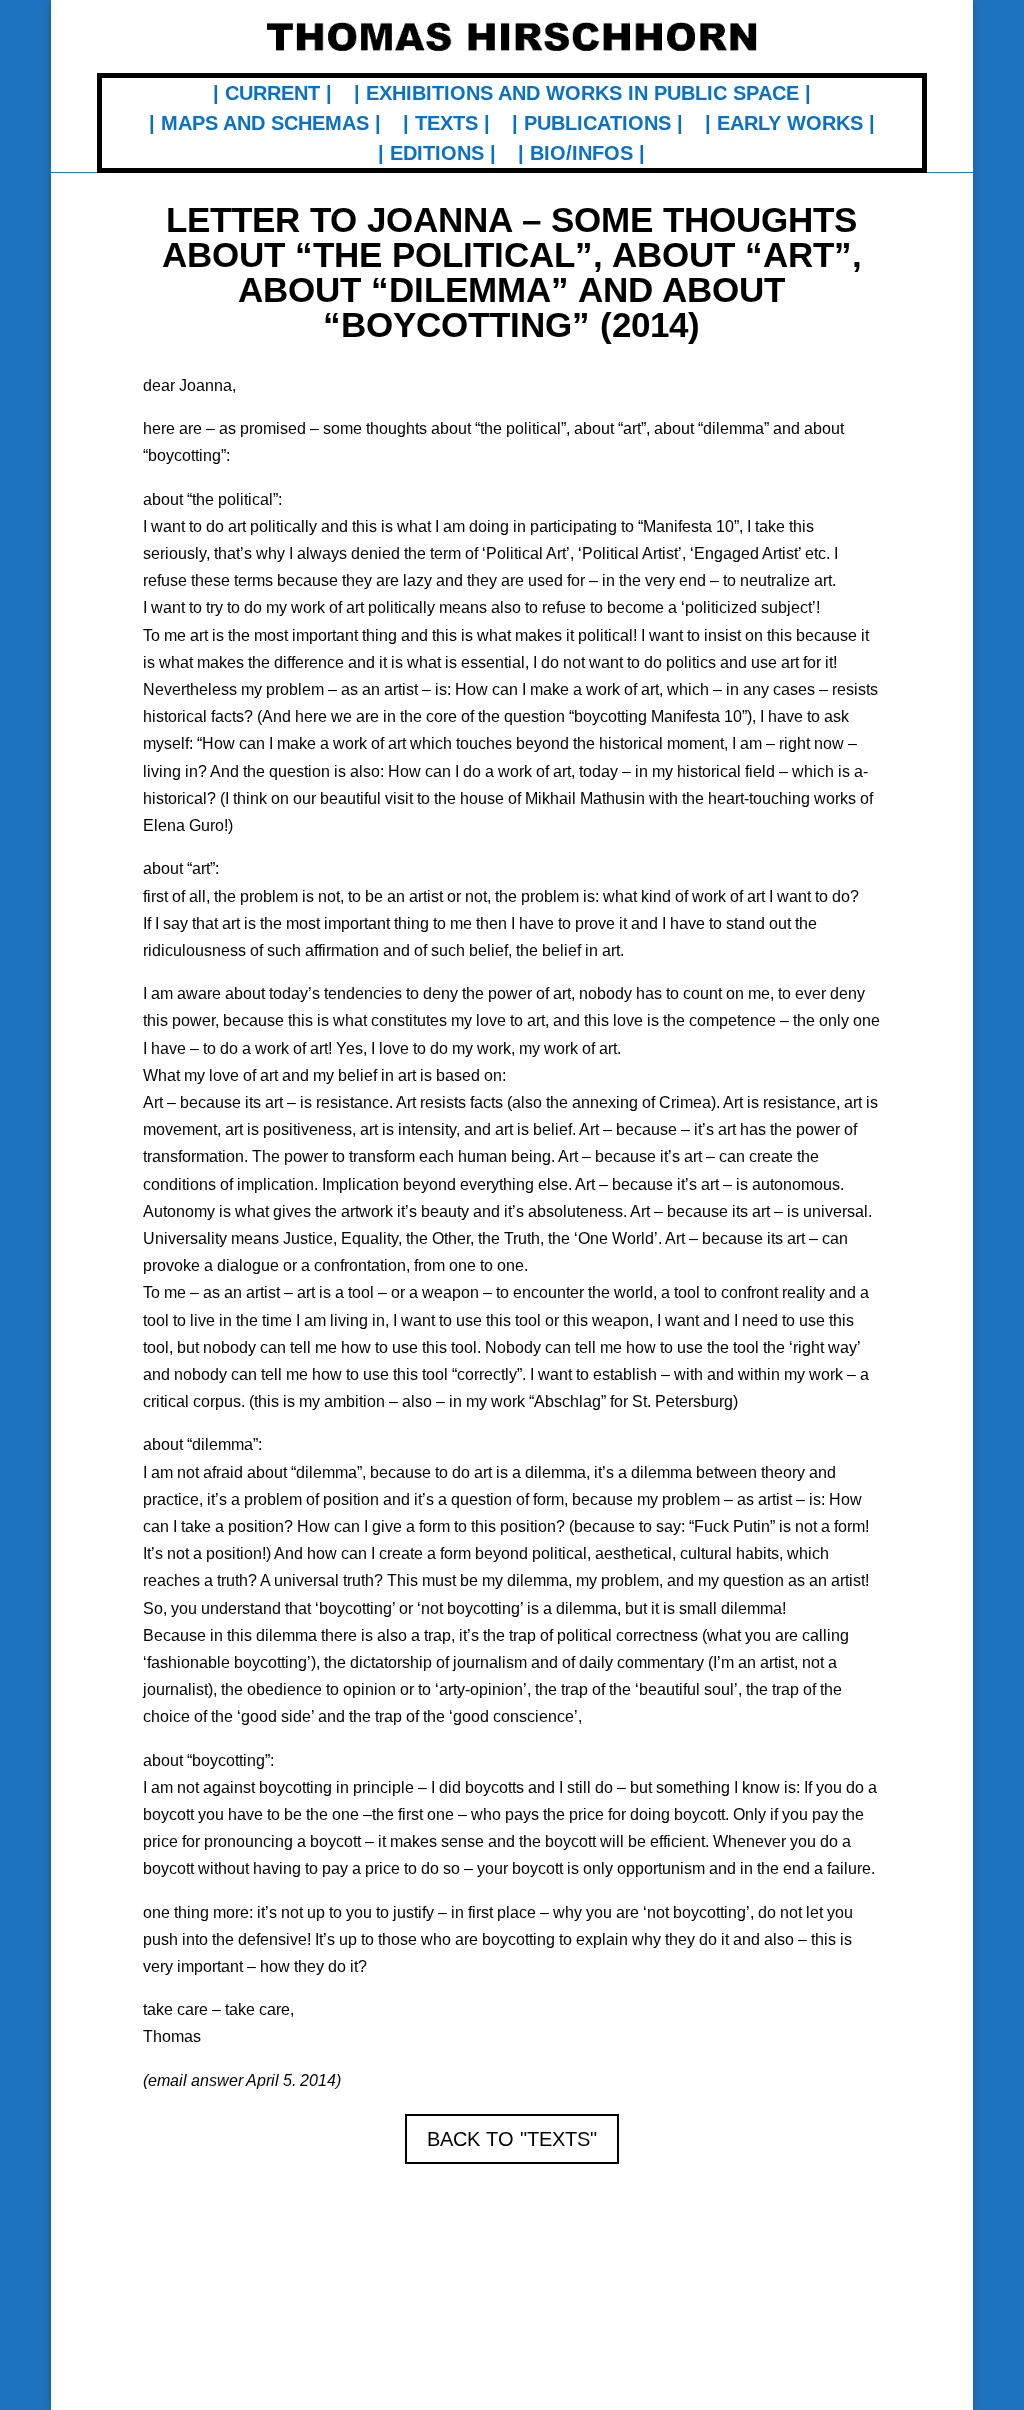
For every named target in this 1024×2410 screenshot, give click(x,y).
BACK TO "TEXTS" (512, 2139)
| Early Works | (790, 125)
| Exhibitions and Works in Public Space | (582, 95)
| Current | (272, 95)
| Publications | (597, 125)
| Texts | (446, 125)
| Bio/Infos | (581, 155)
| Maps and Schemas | (265, 125)
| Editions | (437, 155)
